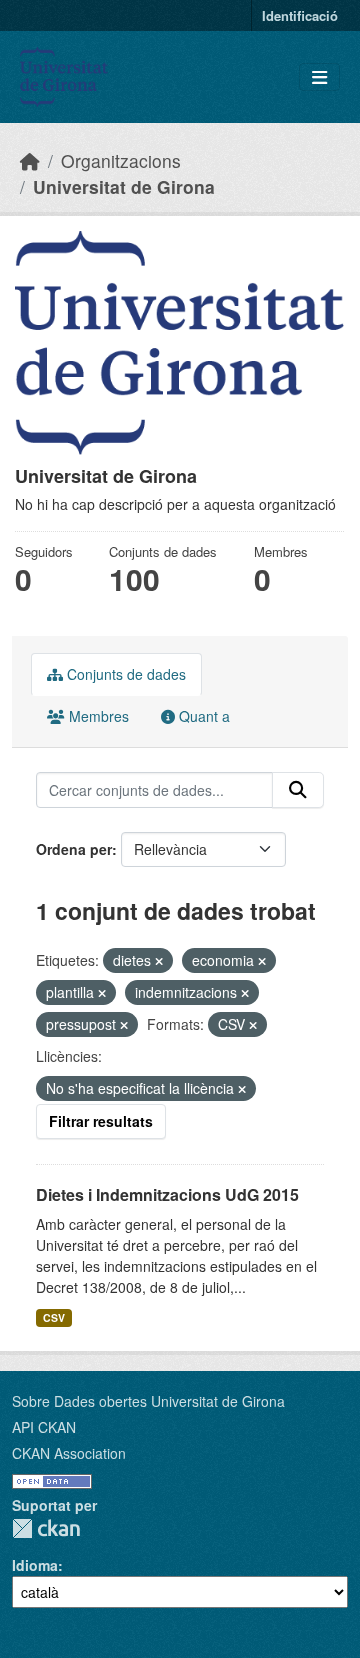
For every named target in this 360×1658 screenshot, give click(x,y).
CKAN (46, 1528)
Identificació (300, 15)
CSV (54, 1317)
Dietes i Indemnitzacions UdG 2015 (167, 1194)
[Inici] (30, 160)
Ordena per (74, 849)
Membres (97, 716)
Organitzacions (121, 160)
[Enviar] (298, 790)
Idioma (35, 1565)
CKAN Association (69, 1453)
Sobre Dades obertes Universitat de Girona (148, 1401)
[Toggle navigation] (319, 77)
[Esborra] (159, 961)
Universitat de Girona (124, 186)
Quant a (202, 716)
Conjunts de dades (124, 674)
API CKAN (44, 1427)
